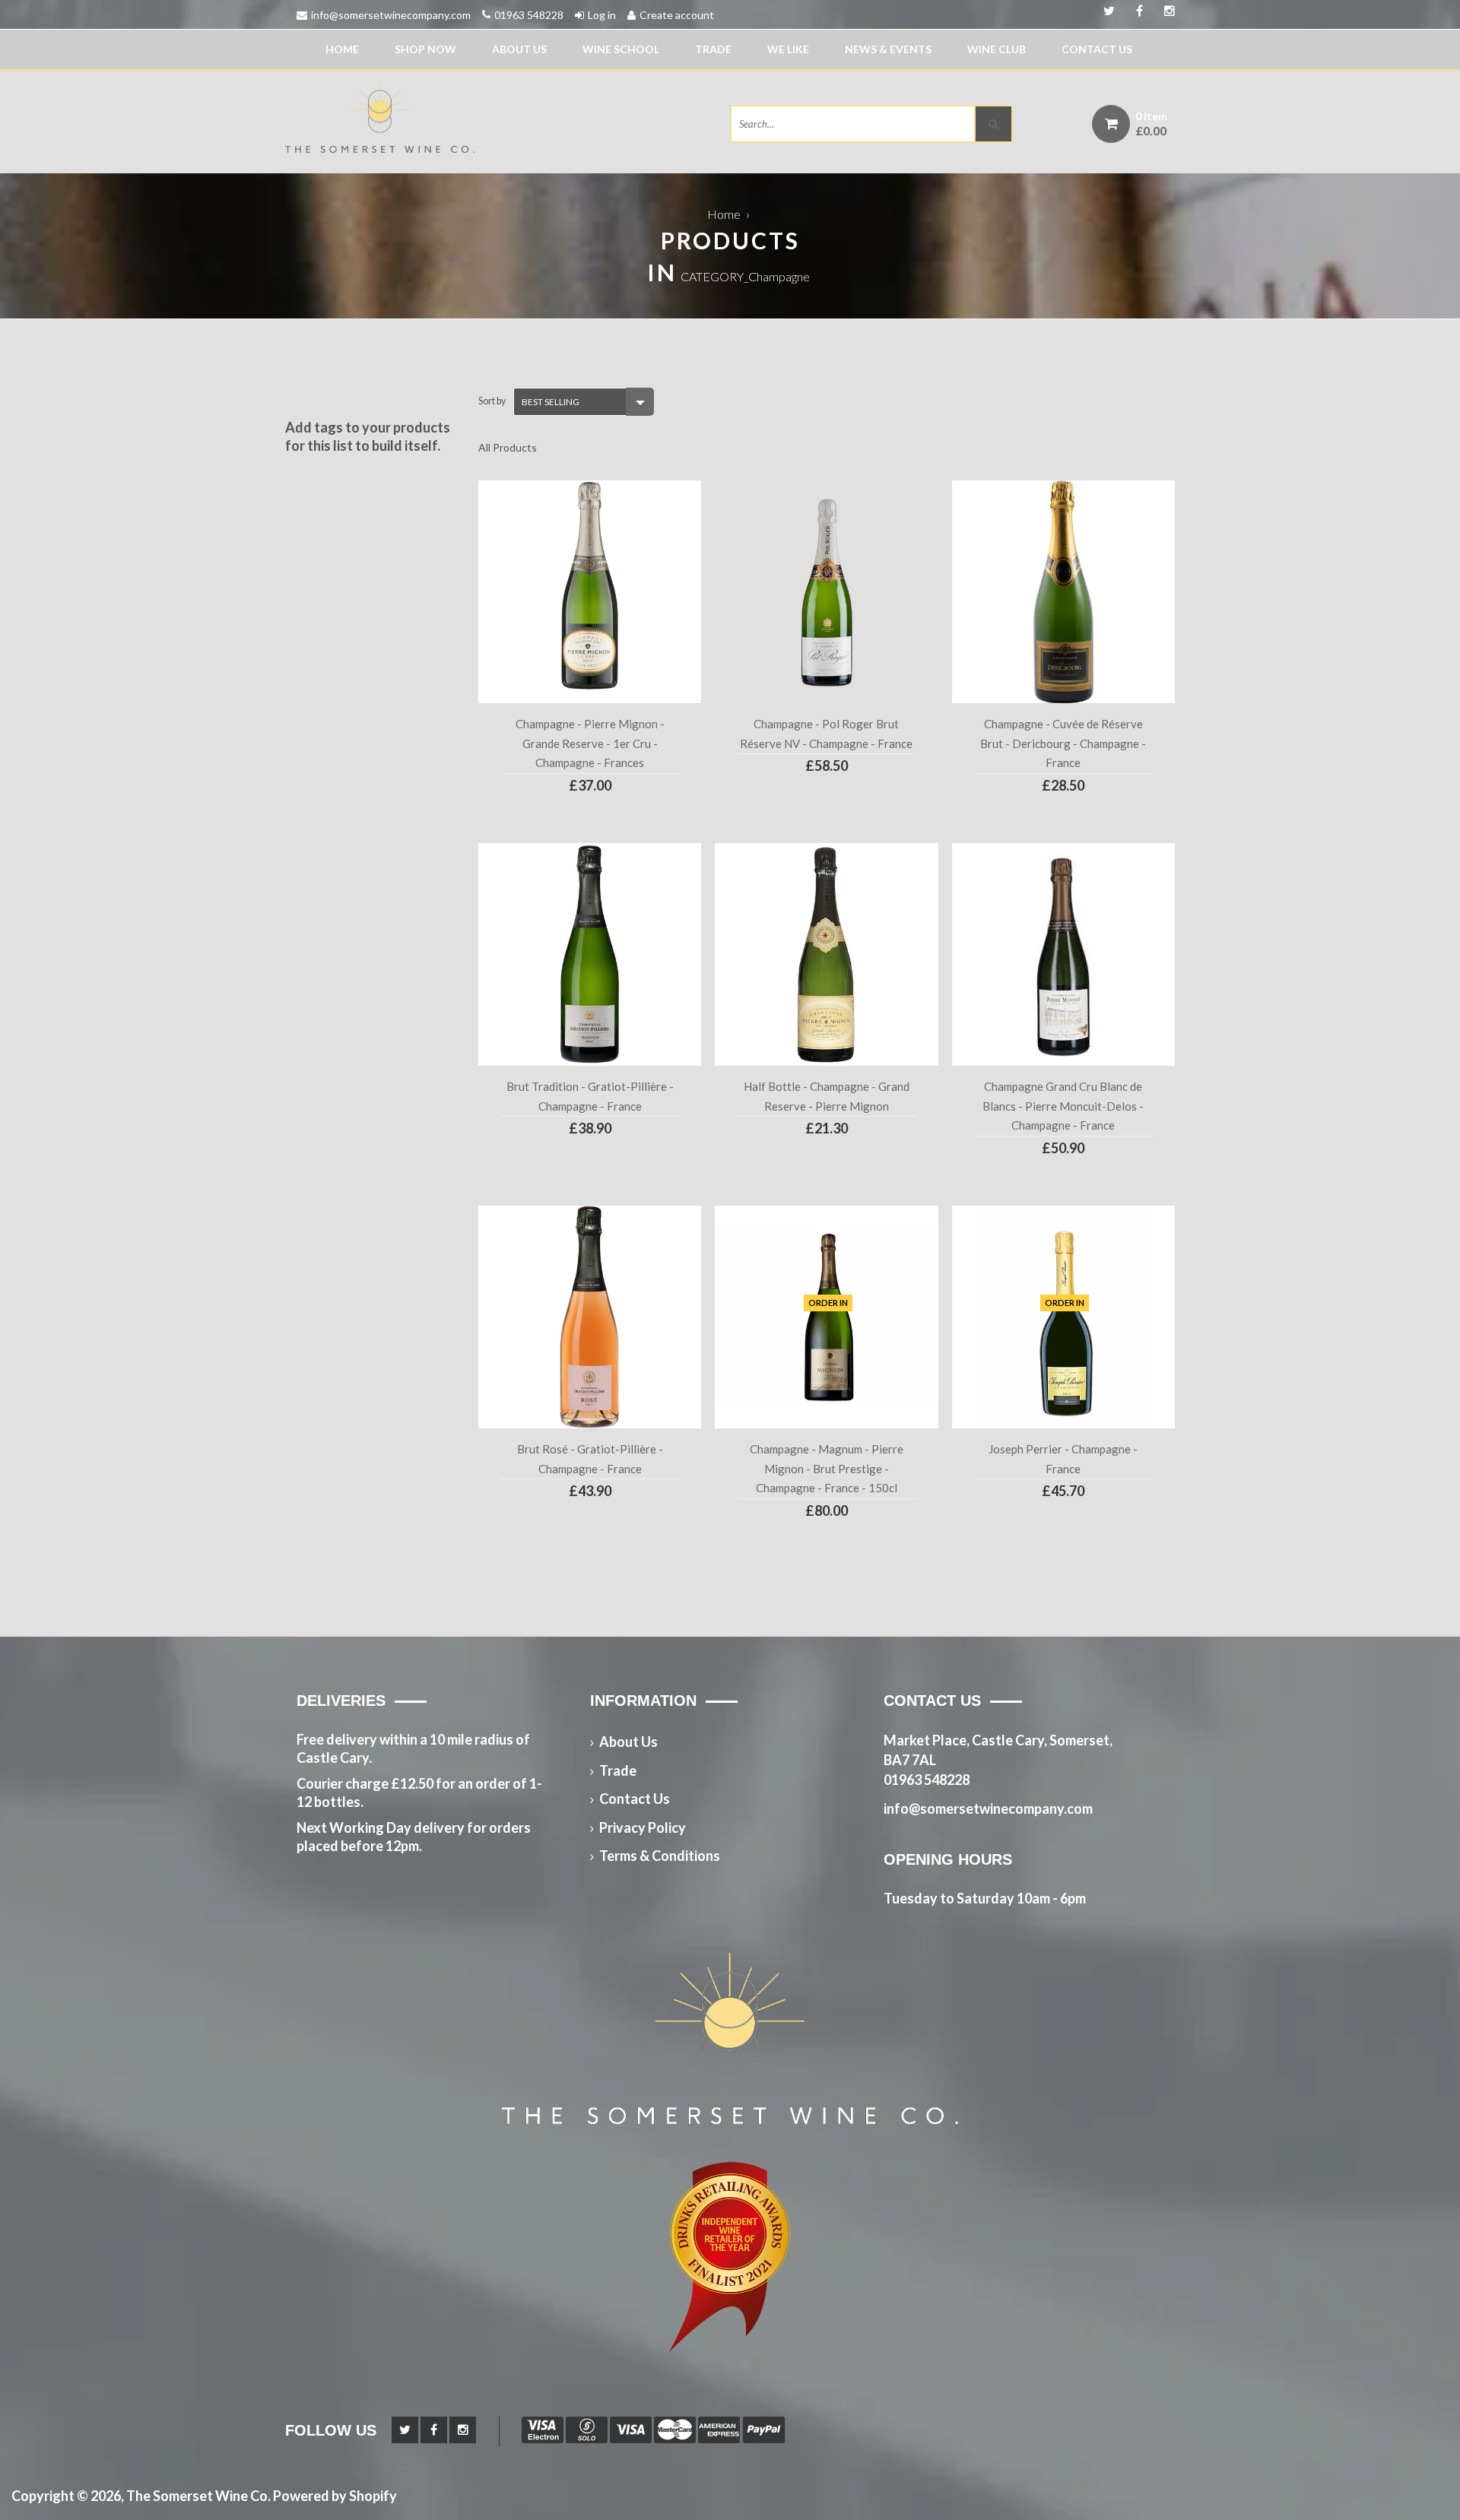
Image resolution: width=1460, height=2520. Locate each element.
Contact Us (1097, 49)
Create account (677, 15)
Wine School (621, 49)
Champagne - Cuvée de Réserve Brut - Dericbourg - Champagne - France (1063, 743)
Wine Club (997, 49)
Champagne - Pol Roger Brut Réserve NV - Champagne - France (826, 734)
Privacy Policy (643, 1827)
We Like (788, 49)
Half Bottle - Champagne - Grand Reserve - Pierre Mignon (827, 1096)
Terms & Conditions (660, 1856)
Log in (602, 15)
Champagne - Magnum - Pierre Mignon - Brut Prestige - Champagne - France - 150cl (827, 1468)
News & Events (888, 49)
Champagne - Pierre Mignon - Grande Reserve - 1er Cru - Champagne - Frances (590, 743)
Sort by (492, 401)
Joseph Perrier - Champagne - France (1063, 1459)
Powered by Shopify (335, 2496)
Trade (713, 49)
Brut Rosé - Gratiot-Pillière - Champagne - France (590, 1459)
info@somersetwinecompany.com (391, 15)
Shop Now (425, 49)
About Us (519, 49)
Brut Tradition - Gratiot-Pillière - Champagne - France (590, 1096)
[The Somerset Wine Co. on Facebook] (1164, 11)
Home (342, 49)
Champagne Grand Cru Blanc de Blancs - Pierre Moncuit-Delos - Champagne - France (1063, 1106)
